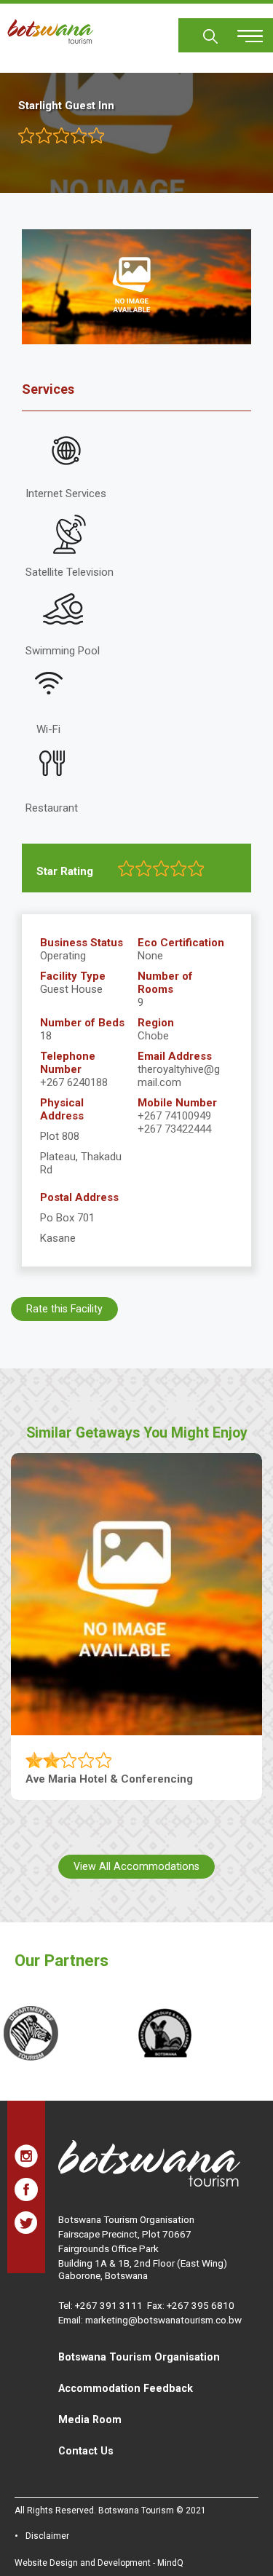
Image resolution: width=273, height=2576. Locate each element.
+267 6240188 (74, 1082)
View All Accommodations (136, 1866)
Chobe (153, 1036)
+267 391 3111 (109, 2305)
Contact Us (86, 2451)
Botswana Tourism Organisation (139, 2357)
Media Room (90, 2420)
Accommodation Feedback (126, 2388)
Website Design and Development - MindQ (99, 2563)
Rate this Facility (64, 1309)
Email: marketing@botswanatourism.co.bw (150, 2320)
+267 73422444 (174, 1129)
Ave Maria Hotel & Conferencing (109, 1779)
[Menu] (242, 31)
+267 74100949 (174, 1116)
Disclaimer (47, 2536)
